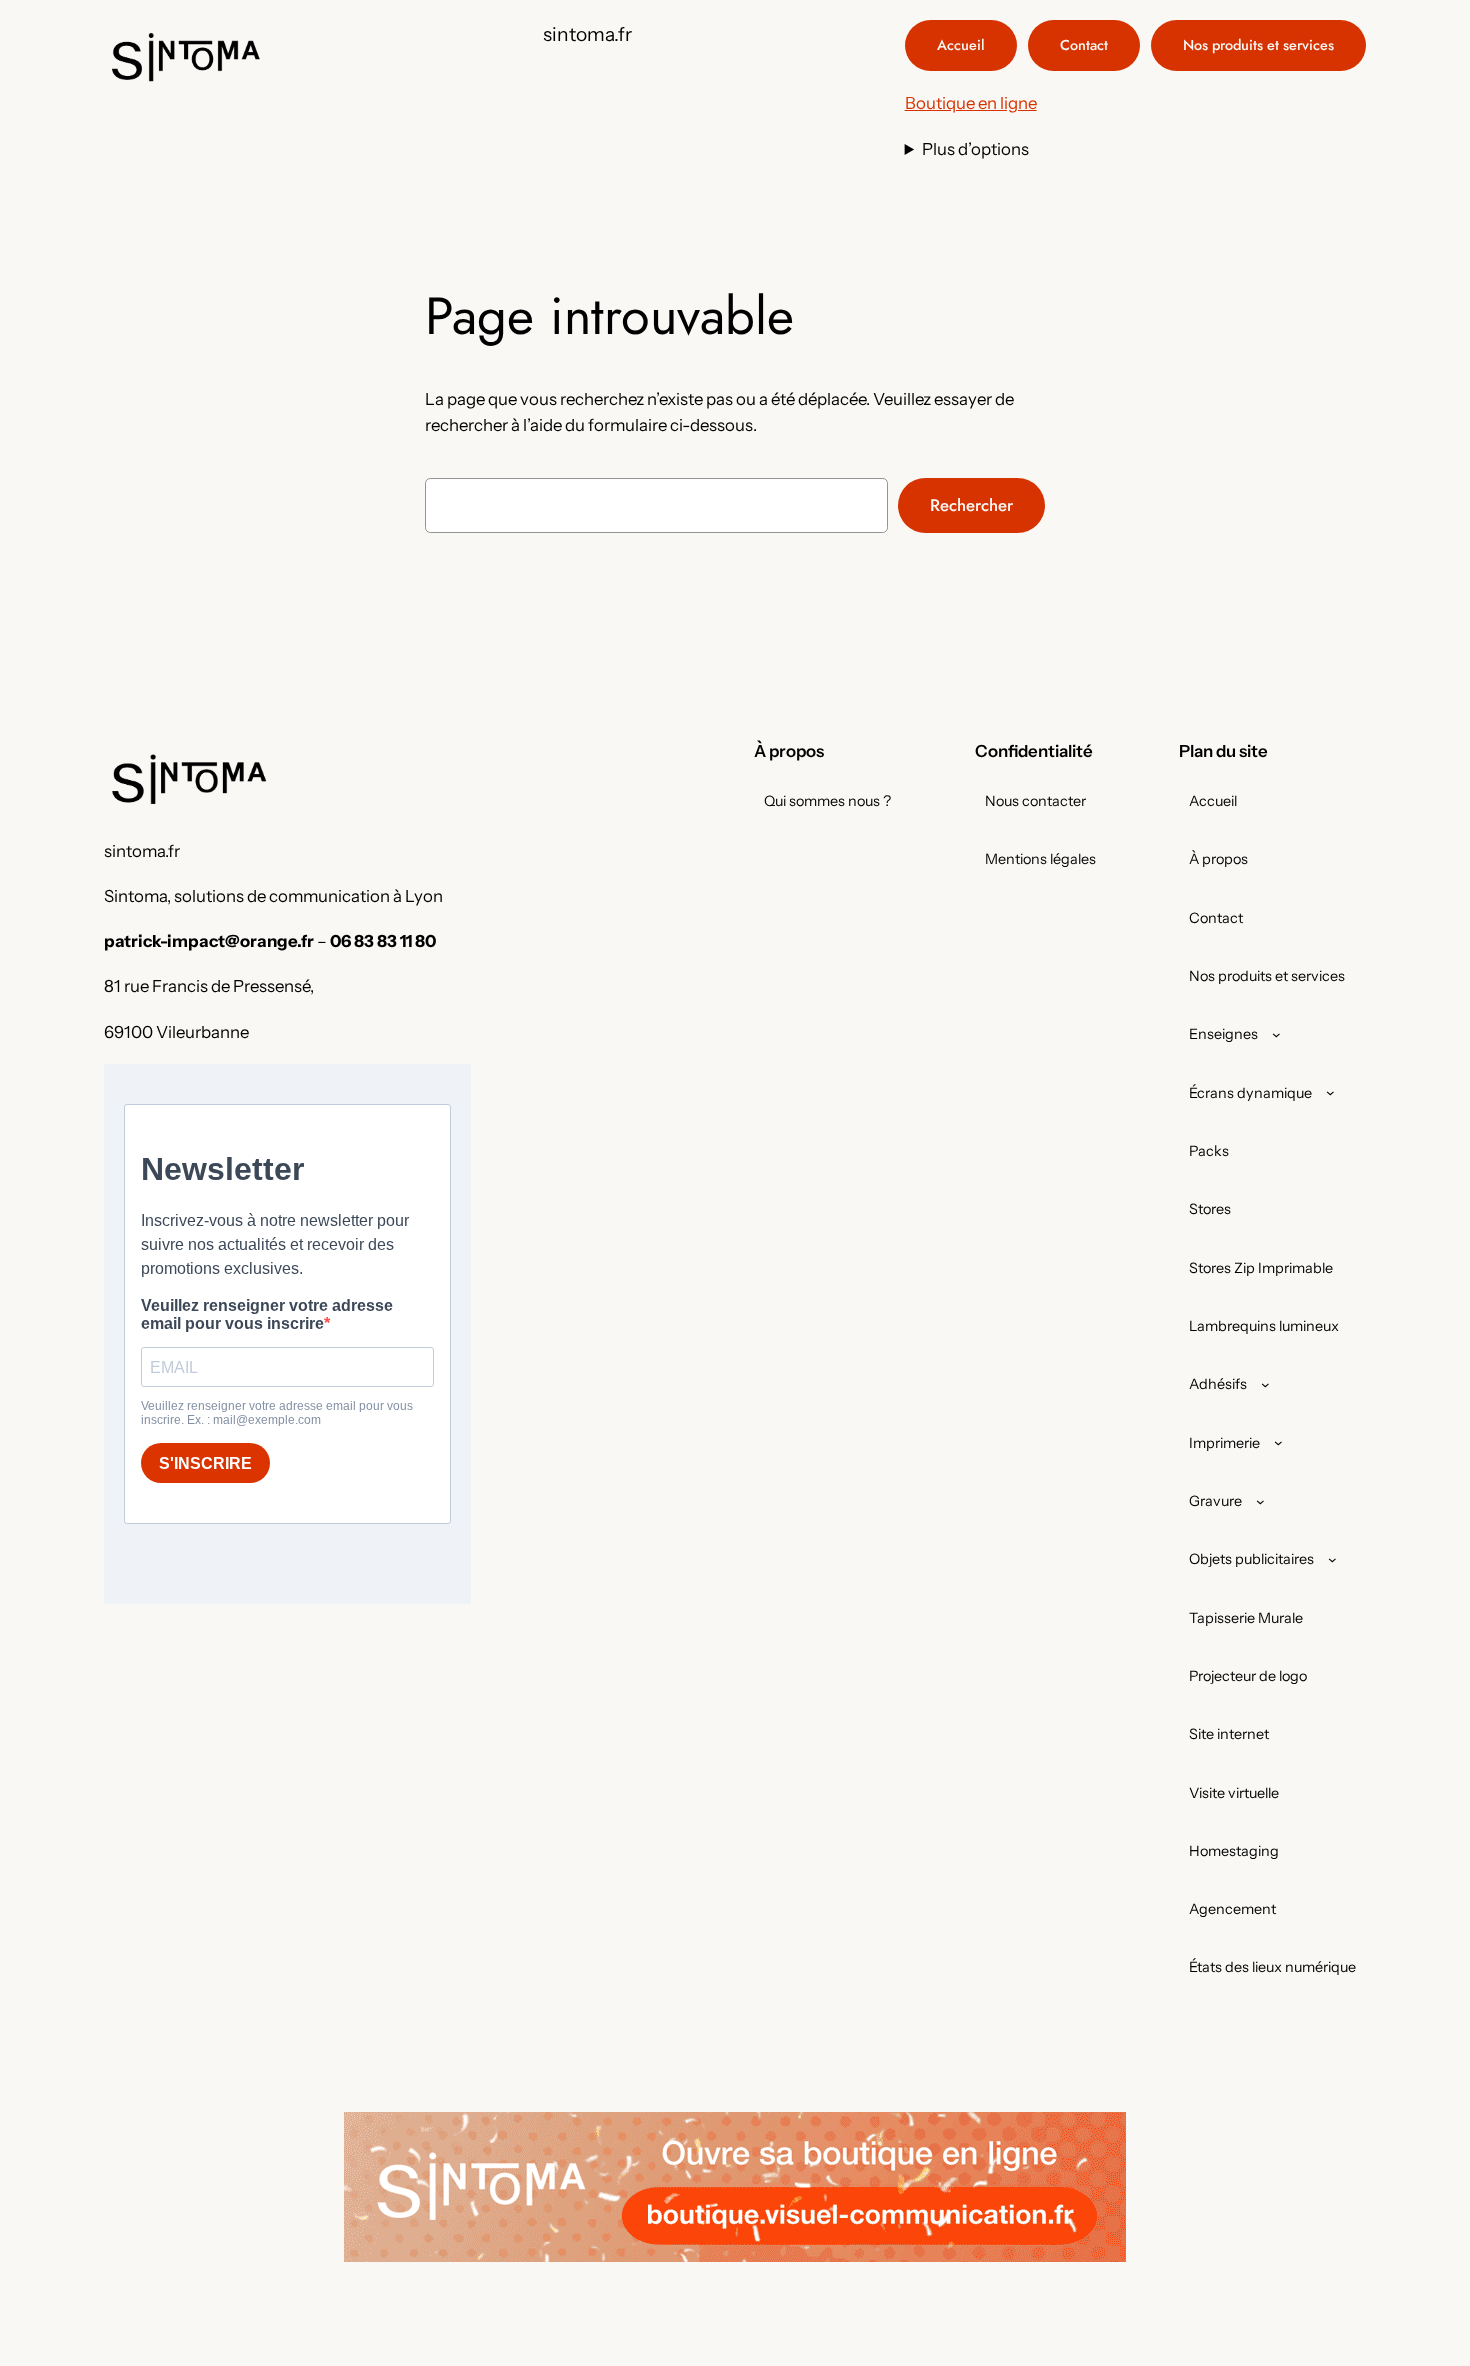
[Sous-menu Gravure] (1260, 1501)
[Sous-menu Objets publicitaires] (1332, 1559)
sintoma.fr (587, 34)
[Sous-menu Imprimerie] (1278, 1442)
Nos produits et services (1258, 45)
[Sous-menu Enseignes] (1276, 1034)
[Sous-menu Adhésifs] (1265, 1384)
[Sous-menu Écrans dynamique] (1330, 1092)
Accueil (961, 45)
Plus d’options (975, 149)
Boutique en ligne (971, 103)
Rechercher (971, 505)
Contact (1084, 45)
